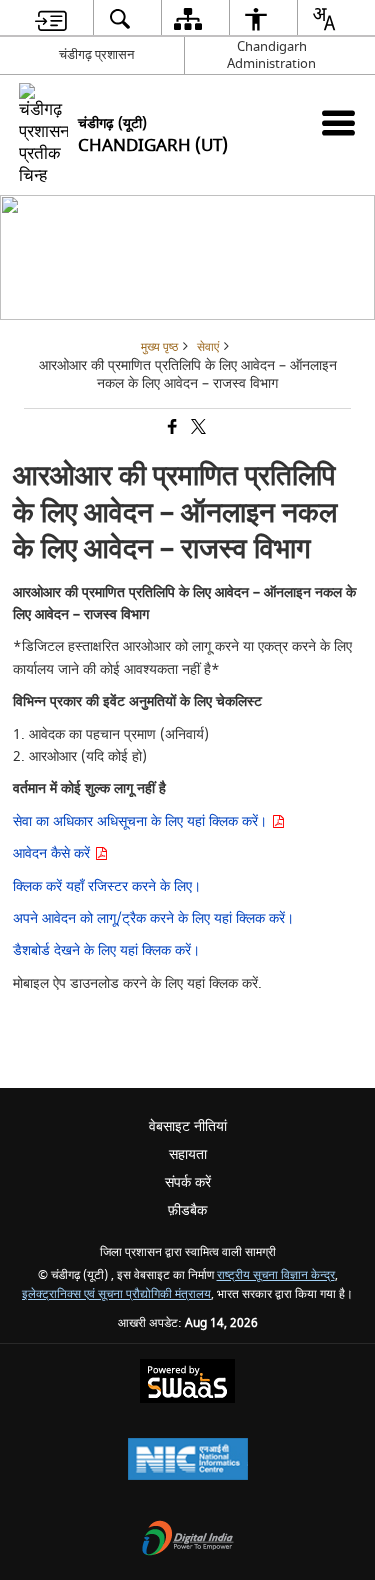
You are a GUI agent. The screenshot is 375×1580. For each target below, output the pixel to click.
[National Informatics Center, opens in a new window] (188, 1461)
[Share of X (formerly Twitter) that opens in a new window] (197, 428)
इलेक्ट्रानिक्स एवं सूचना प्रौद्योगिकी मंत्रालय (116, 1294)
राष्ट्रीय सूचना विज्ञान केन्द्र (276, 1275)
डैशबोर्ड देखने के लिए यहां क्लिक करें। (106, 950)
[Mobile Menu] (338, 122)
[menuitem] (50, 18)
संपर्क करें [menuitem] (188, 1182)
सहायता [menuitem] (188, 1154)
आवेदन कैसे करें (53, 853)
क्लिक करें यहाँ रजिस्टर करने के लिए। (107, 886)
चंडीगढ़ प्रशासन (96, 54)
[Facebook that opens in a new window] (171, 428)
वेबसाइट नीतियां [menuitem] (188, 1126)
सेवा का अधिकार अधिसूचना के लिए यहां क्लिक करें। (142, 821)
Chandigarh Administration (271, 55)
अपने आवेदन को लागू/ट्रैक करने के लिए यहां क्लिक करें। (153, 918)
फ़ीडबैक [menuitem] (187, 1210)
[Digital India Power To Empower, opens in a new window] (188, 1540)
